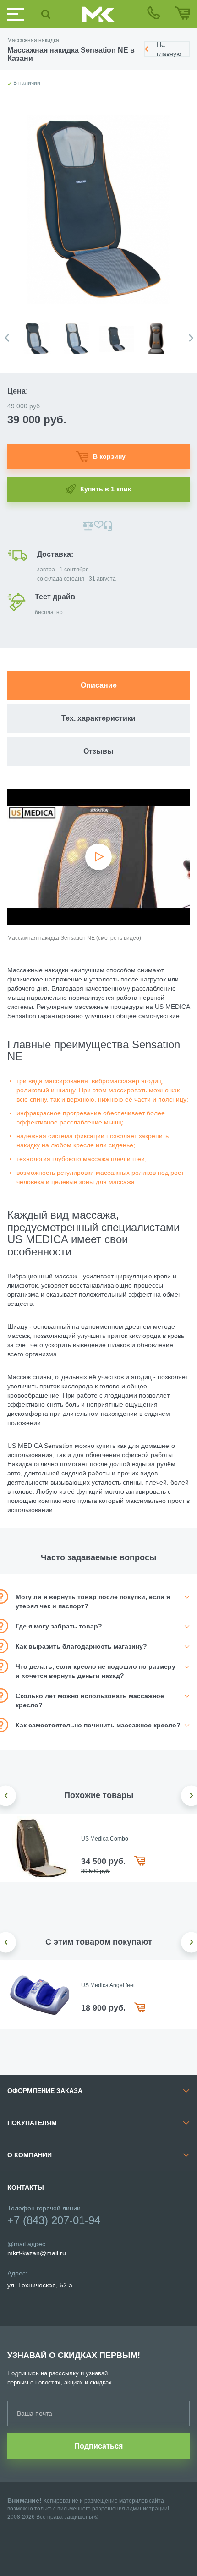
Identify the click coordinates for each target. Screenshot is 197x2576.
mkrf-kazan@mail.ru (37, 2253)
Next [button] (191, 338)
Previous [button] (7, 338)
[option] (40, 334)
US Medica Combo (105, 1839)
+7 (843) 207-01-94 (54, 2220)
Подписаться (98, 2446)
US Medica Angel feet (108, 1985)
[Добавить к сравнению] (88, 526)
